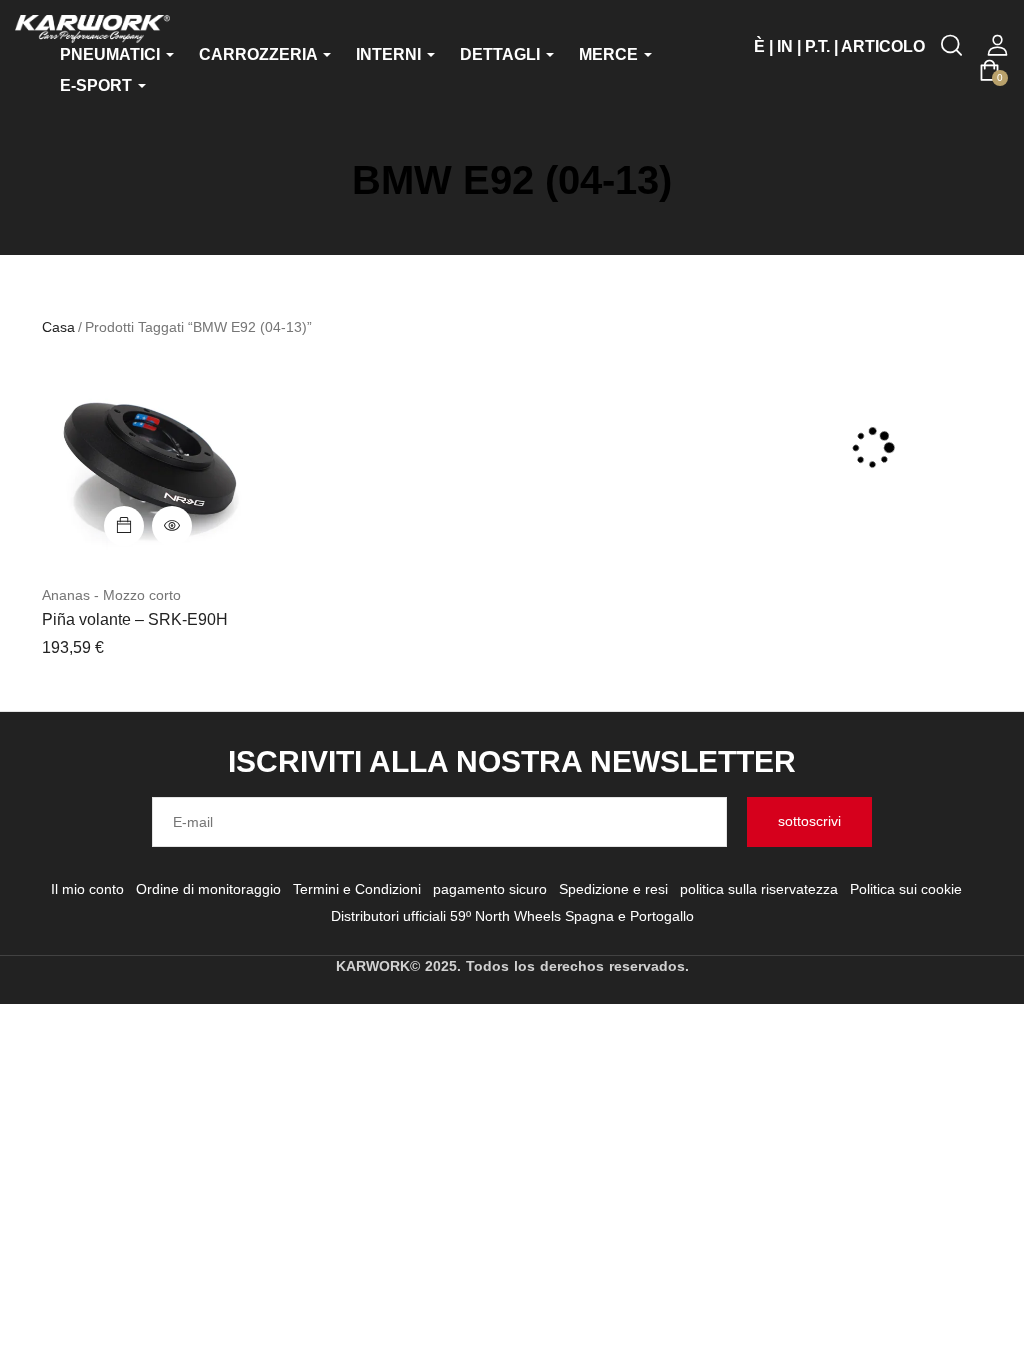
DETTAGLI (502, 54)
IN (785, 46)
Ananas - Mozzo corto (111, 595)
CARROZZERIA (260, 54)
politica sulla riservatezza (759, 889)
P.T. (817, 46)
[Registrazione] (997, 45)
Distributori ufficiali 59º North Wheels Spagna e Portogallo (512, 916)
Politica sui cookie (906, 889)
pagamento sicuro (490, 889)
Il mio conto (87, 889)
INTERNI (390, 54)
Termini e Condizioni (357, 889)
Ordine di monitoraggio (208, 889)
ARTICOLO (883, 46)
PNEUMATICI (112, 54)
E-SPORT (98, 85)
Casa (58, 327)
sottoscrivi (809, 821)
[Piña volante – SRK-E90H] (148, 465)
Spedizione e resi (613, 889)
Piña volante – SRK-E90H (135, 619)
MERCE (610, 54)
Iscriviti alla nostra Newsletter (512, 761)
